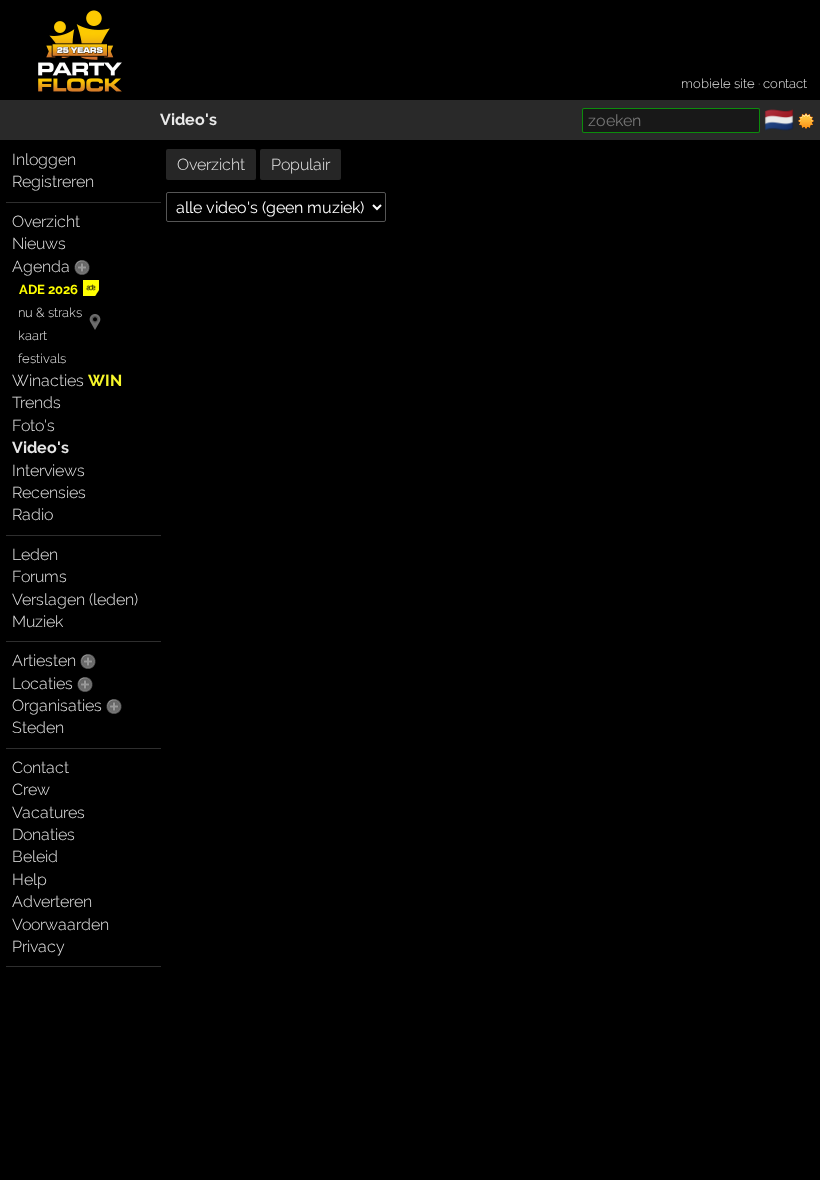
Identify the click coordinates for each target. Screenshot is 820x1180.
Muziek (37, 621)
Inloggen (44, 159)
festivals (42, 358)
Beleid (35, 856)
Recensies (49, 492)
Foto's (33, 425)
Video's (188, 119)
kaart (32, 335)
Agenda (41, 266)
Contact (40, 767)
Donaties (43, 834)
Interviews (48, 470)
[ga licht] (806, 121)
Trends (36, 402)
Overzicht (46, 221)
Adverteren (52, 901)
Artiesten (44, 660)
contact (785, 83)
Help (29, 879)
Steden (38, 727)
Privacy (38, 946)
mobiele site (718, 83)
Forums (39, 576)
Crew (31, 789)
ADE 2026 (48, 289)
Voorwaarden (60, 924)
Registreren (53, 181)
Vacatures (48, 812)
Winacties (67, 380)
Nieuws (39, 243)
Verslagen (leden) (75, 599)
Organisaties (57, 705)
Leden (35, 554)
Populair (300, 164)
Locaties (42, 683)
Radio (32, 514)
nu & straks (50, 312)
